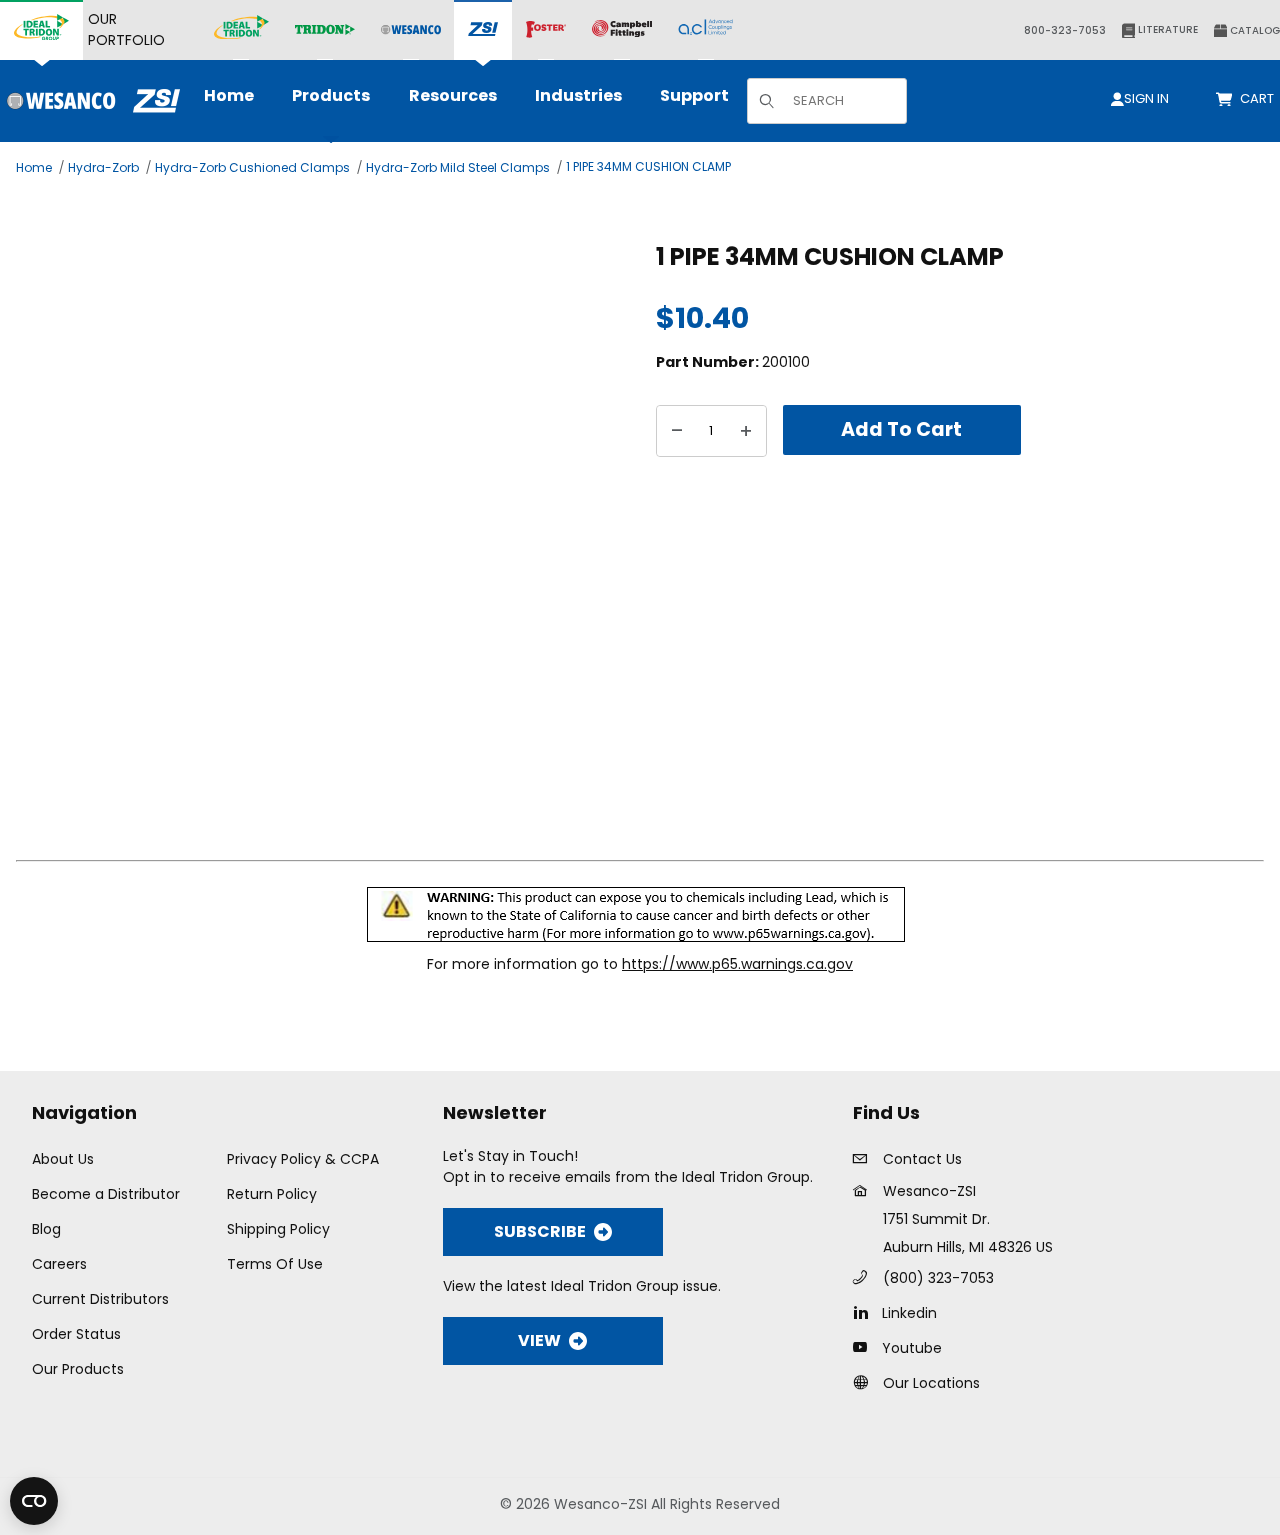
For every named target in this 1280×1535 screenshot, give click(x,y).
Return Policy (272, 1194)
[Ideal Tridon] (241, 30)
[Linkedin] (865, 1312)
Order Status (76, 1334)
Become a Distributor (106, 1194)
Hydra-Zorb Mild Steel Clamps (458, 167)
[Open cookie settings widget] (34, 1501)
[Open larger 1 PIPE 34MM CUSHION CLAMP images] (330, 531)
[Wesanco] (411, 30)
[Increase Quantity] (746, 431)
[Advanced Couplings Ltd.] (705, 30)
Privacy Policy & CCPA (303, 1159)
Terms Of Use (275, 1264)
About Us (63, 1159)
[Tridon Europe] (325, 30)
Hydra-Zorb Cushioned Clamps (252, 167)
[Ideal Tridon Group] (41, 30)
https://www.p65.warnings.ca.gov (737, 964)
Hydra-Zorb (103, 167)
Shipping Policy (278, 1229)
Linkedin (909, 1313)
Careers (59, 1264)
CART (1260, 98)
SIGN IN (1146, 98)
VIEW (539, 1340)
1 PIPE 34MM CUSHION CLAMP (648, 166)
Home (34, 167)
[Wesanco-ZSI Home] (90, 101)
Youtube (912, 1348)
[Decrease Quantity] (677, 431)
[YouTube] (865, 1347)
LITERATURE (1166, 29)
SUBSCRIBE (540, 1231)
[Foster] (546, 30)
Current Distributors (100, 1299)
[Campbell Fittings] (622, 30)
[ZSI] (483, 30)
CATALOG (1253, 30)
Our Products (78, 1369)
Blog (46, 1229)
